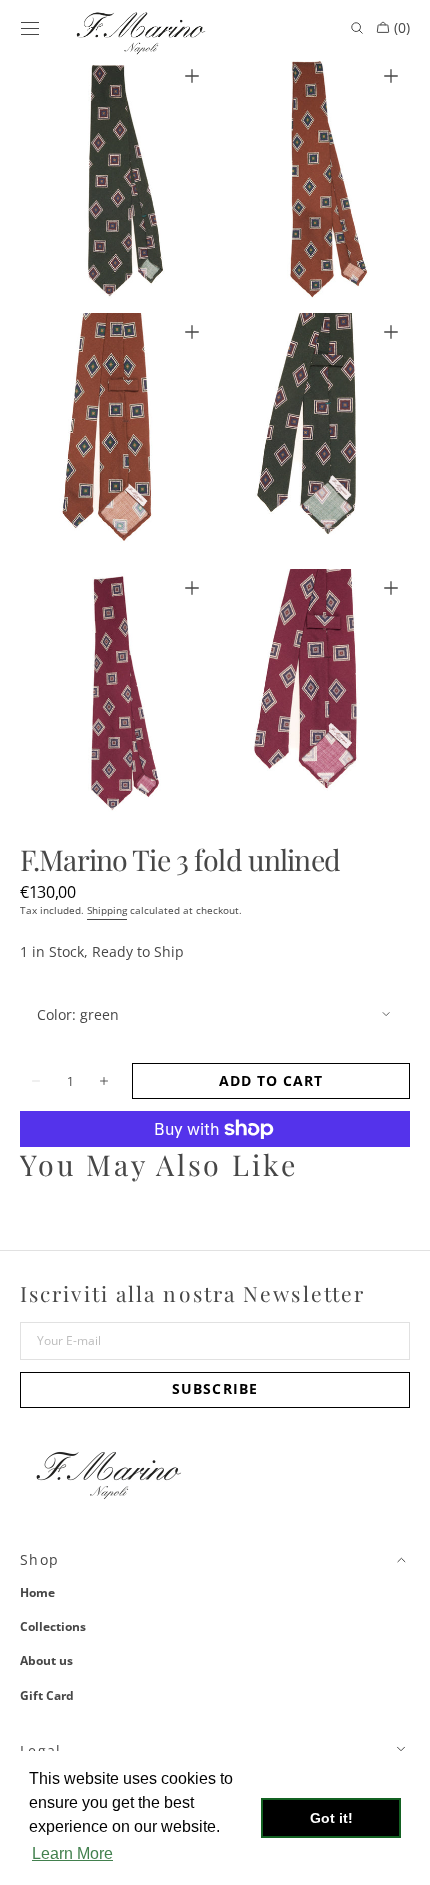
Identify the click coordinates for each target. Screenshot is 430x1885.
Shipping (107, 910)
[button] (30, 28)
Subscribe (215, 1389)
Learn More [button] (72, 1853)
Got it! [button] (331, 1818)
